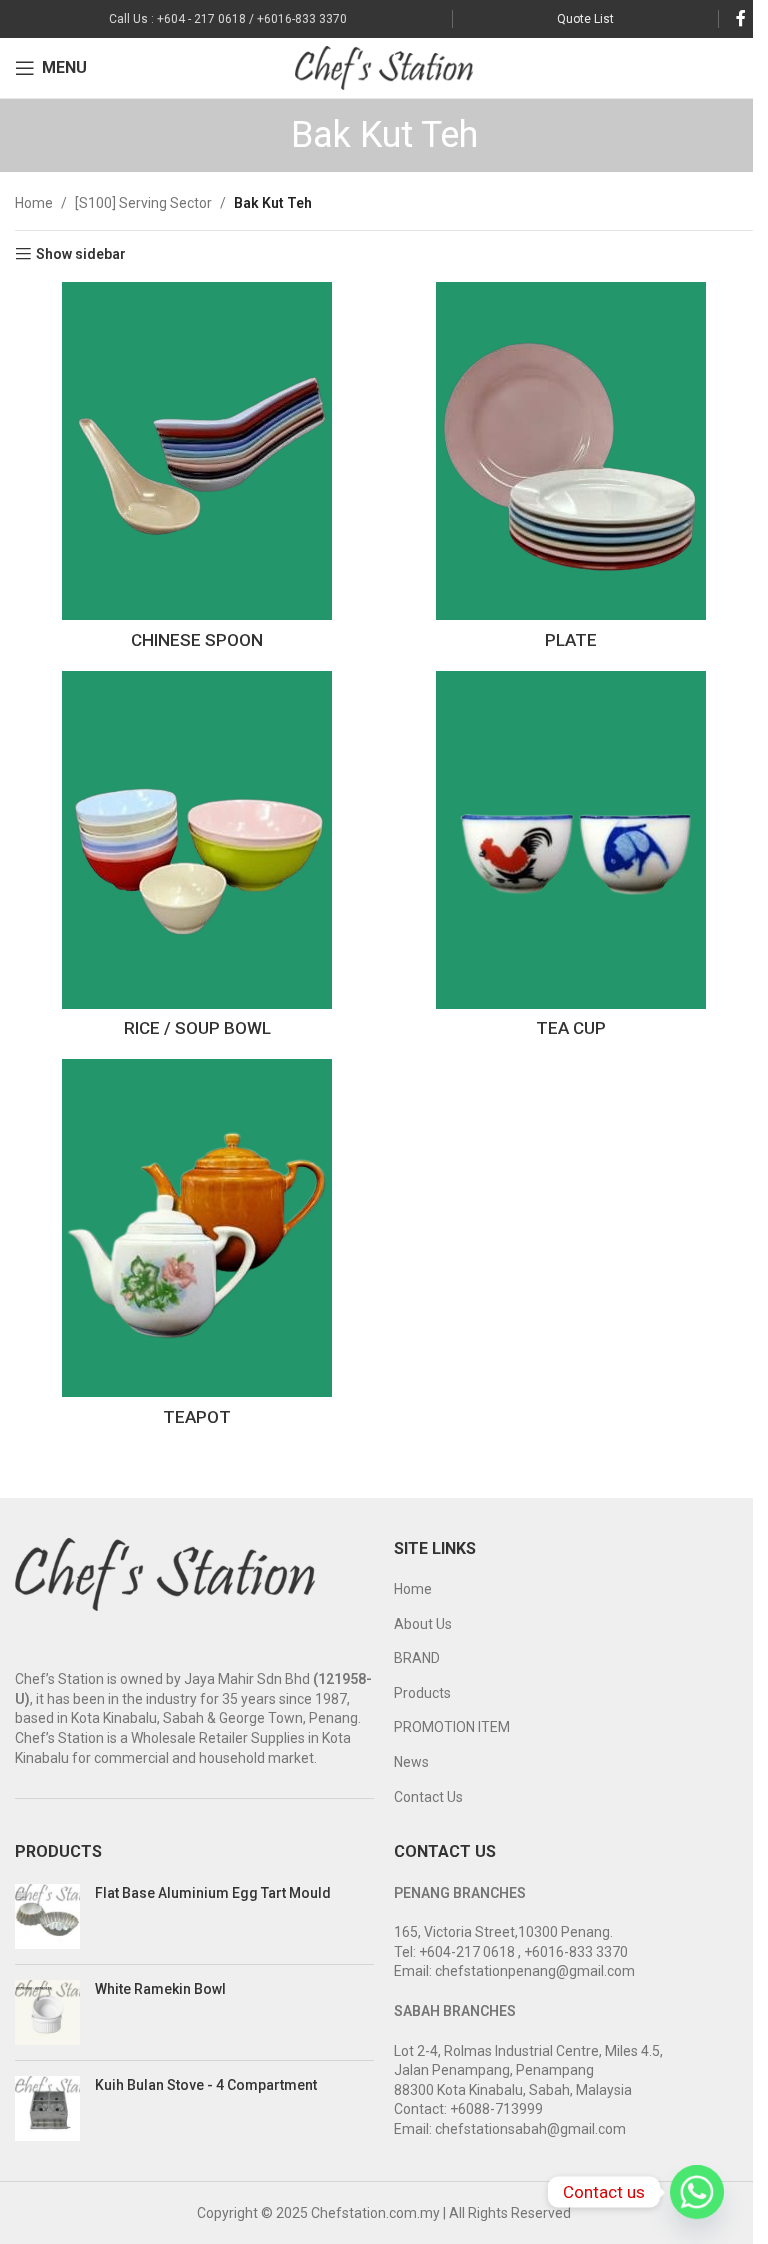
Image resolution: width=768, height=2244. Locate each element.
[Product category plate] (571, 471)
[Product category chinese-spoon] (197, 471)
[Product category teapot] (197, 1248)
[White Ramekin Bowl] (47, 2012)
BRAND (417, 1658)
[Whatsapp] (697, 2192)
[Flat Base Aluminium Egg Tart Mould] (47, 1916)
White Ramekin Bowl (160, 1989)
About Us (423, 1624)
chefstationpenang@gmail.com (535, 1971)
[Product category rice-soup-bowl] (197, 860)
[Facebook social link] (741, 18)
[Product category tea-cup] (571, 860)
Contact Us (428, 1797)
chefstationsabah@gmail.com (530, 2129)
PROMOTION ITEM (452, 1727)
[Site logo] (384, 67)
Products (422, 1693)
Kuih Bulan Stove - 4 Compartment (206, 2085)
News (411, 1762)
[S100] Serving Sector (143, 203)
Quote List (585, 19)
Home (34, 203)
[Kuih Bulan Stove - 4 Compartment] (47, 2108)
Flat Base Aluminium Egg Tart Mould (213, 1893)
